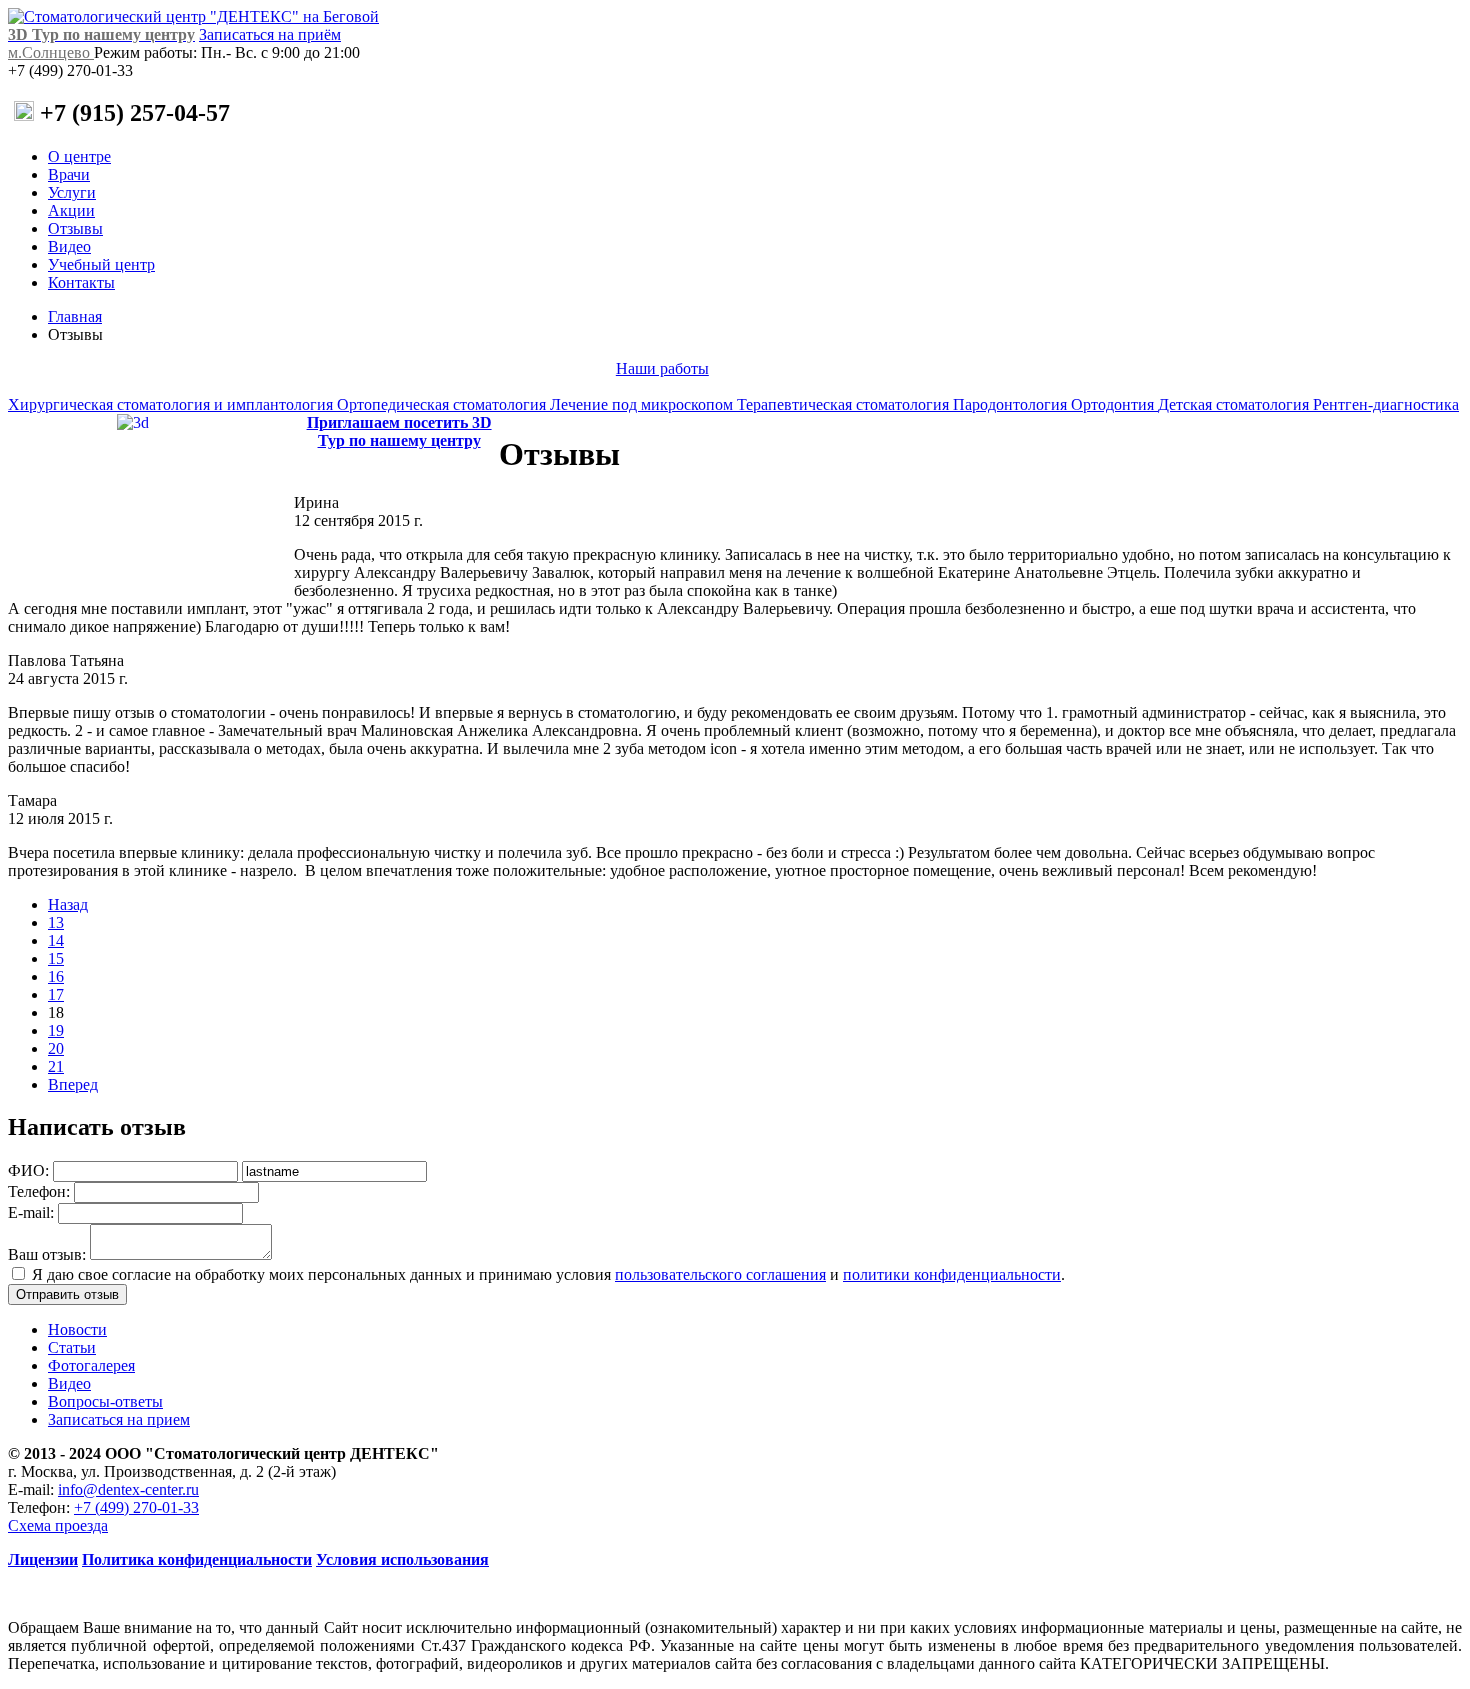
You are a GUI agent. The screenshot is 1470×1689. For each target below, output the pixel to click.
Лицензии (43, 1559)
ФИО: (28, 1170)
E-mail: (31, 1212)
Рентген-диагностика (1386, 404)
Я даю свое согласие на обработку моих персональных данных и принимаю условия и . (548, 1274)
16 (56, 976)
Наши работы (662, 368)
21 (56, 1066)
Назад (68, 904)
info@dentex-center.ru (128, 1489)
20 (56, 1048)
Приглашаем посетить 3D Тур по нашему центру (399, 431)
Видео (69, 246)
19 (56, 1030)
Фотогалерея (91, 1365)
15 (56, 958)
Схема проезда (58, 1525)
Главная (75, 316)
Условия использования (402, 1559)
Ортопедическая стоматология (443, 404)
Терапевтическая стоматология (845, 404)
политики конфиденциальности (952, 1274)
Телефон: (39, 1191)
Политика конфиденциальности (197, 1559)
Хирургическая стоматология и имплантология (172, 404)
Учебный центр (101, 264)
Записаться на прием (119, 1419)
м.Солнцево (51, 52)
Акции (71, 210)
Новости (77, 1329)
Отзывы (75, 228)
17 (56, 994)
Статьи (72, 1347)
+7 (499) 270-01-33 (136, 1507)
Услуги (72, 192)
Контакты (81, 282)
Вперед (73, 1084)
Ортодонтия (1114, 404)
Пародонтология (1012, 404)
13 (56, 922)
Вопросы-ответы (105, 1401)
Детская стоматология (1235, 404)
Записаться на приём (270, 34)
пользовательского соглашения (720, 1274)
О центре (79, 156)
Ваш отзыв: (47, 1254)
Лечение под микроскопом (643, 404)
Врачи (69, 174)
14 (56, 940)
